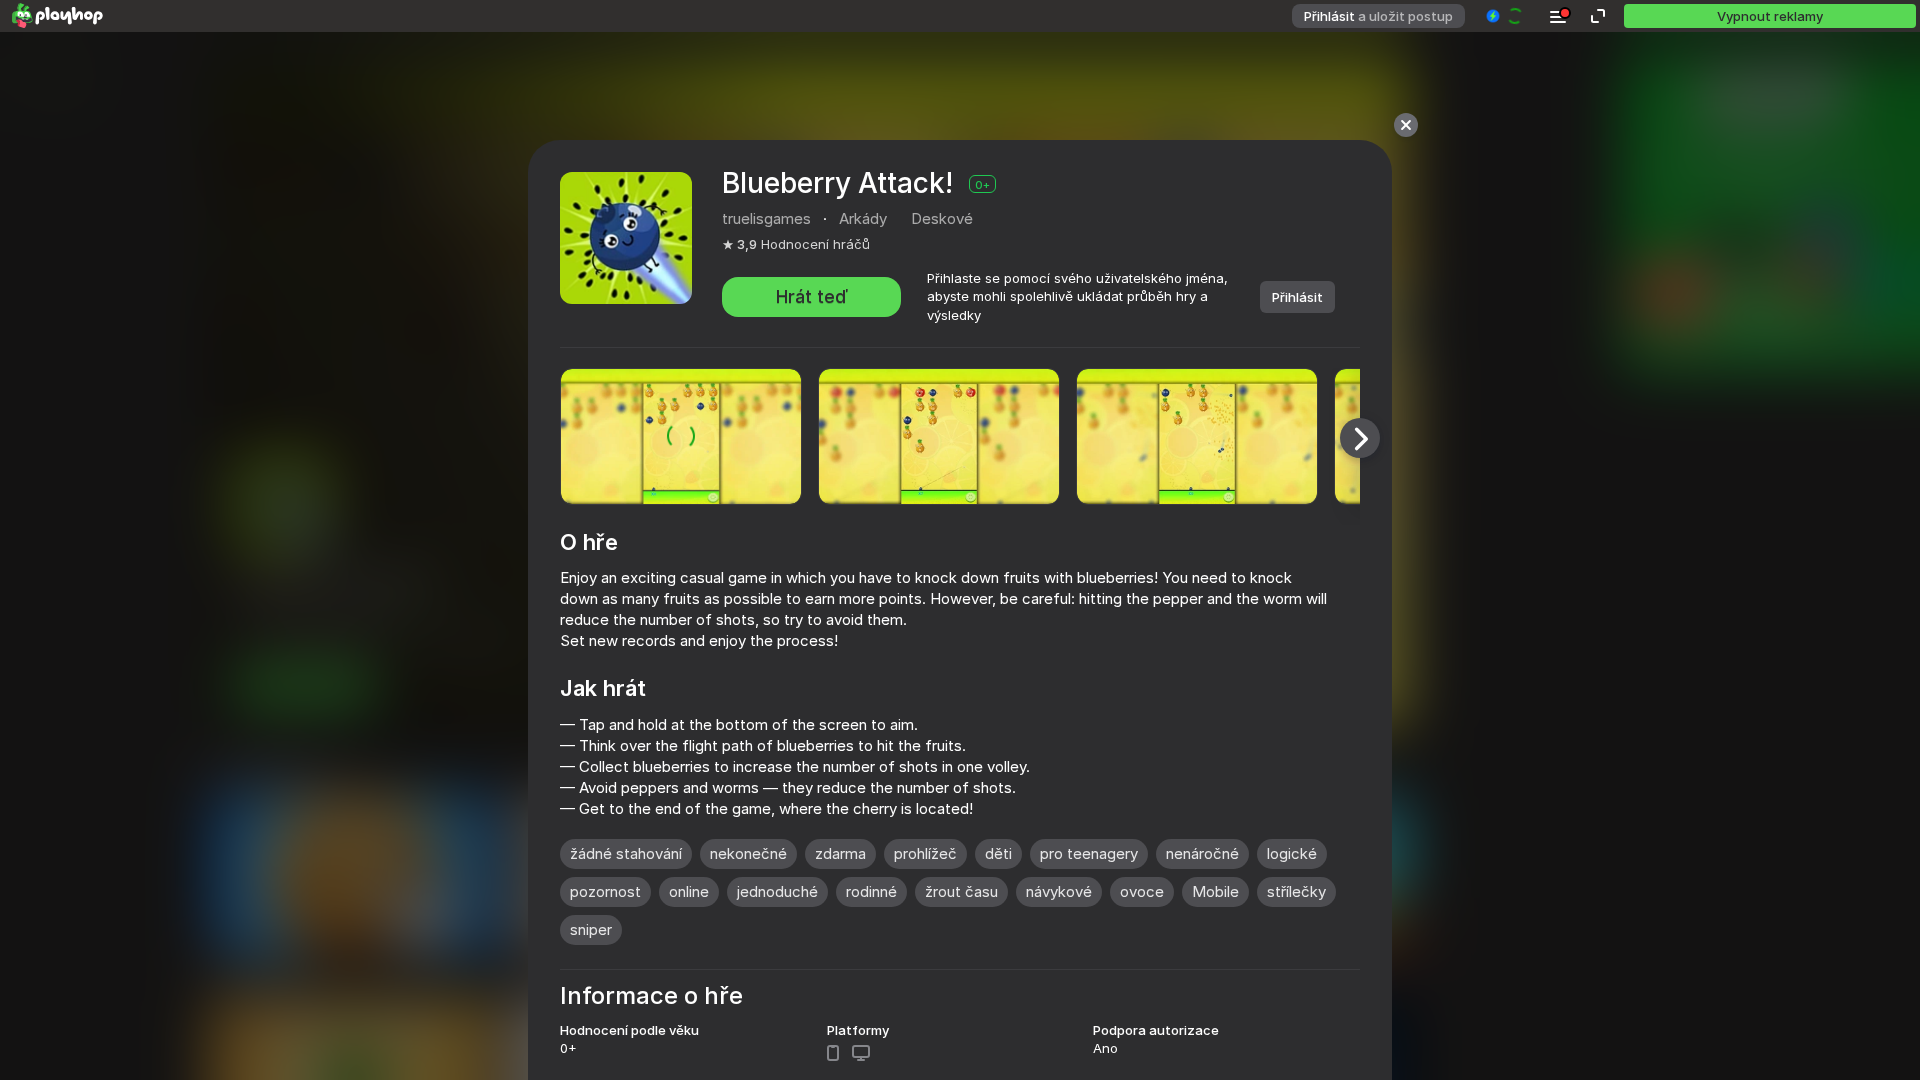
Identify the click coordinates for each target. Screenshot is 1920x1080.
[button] (1505, 16)
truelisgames (766, 218)
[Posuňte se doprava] (1360, 438)
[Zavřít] (1406, 125)
